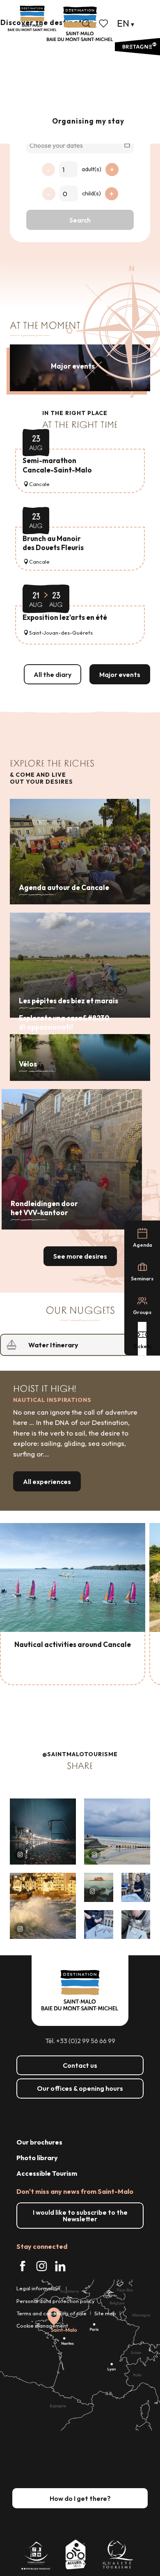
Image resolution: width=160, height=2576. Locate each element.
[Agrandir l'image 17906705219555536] (43, 1906)
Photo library (37, 2158)
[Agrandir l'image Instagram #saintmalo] (43, 1832)
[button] (86, 23)
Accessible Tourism (47, 2173)
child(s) (91, 193)
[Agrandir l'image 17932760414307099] (99, 1887)
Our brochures (39, 2142)
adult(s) (91, 169)
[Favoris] (104, 23)
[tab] (72, 1345)
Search (80, 220)
